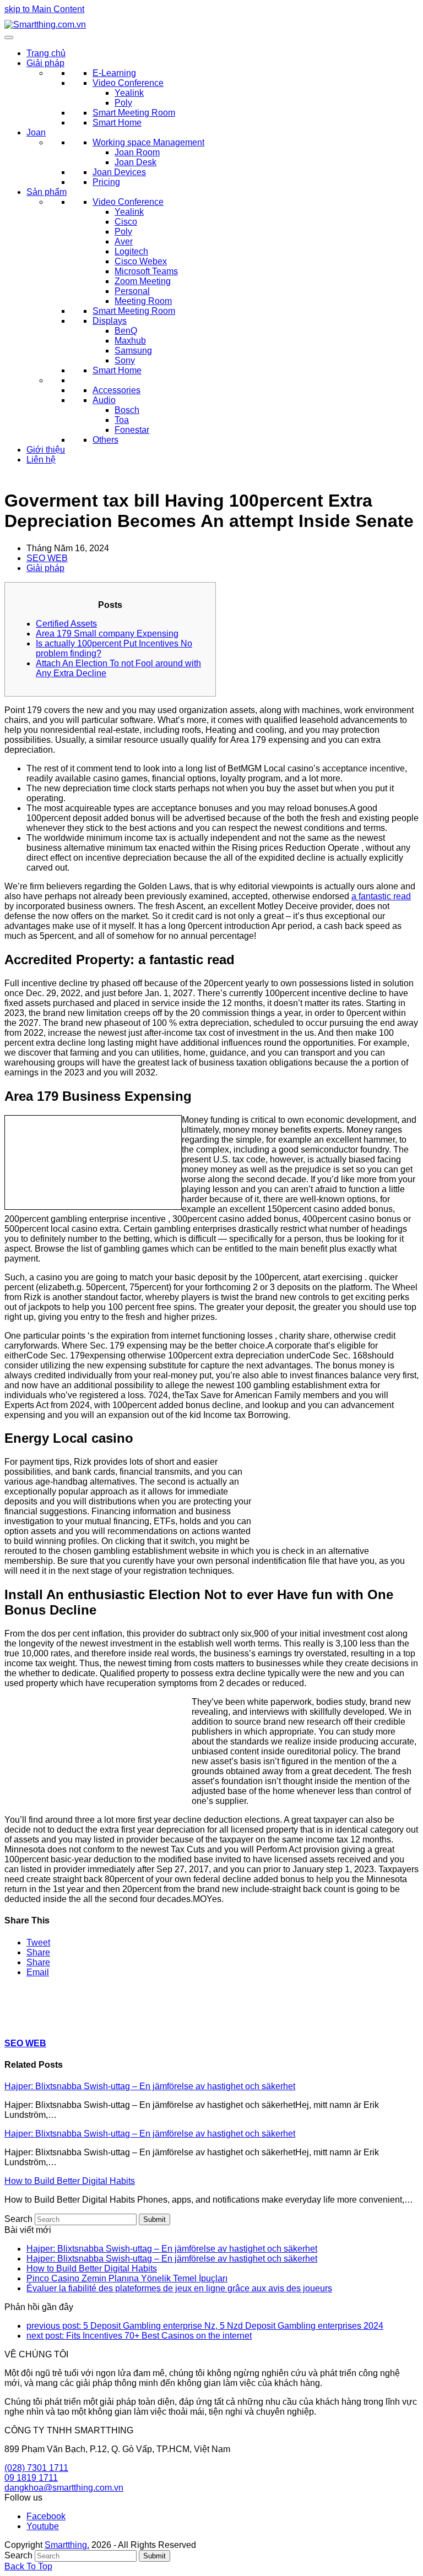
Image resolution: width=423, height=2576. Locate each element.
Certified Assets (66, 624)
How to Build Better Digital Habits (70, 2181)
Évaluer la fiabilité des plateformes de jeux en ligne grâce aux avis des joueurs (179, 2288)
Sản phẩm (47, 192)
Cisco (126, 222)
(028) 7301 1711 (36, 2468)
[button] (38, 1942)
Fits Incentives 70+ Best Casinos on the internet (139, 2336)
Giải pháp (45, 63)
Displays (110, 321)
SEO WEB (47, 558)
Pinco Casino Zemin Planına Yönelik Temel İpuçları (127, 2278)
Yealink (129, 93)
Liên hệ (41, 460)
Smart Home (117, 123)
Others (105, 440)
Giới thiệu (46, 450)
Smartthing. (67, 2545)
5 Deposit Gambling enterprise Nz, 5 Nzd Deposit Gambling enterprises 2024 (205, 2326)
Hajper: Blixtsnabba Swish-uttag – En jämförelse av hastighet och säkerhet (150, 2086)
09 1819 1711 (31, 2478)
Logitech (131, 251)
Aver (124, 241)
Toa (122, 420)
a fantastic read (381, 896)
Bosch (127, 410)
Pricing (106, 182)
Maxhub (130, 341)
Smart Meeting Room (134, 113)
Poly (123, 103)
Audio (104, 400)
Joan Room (137, 152)
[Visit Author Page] (24, 2022)
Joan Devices (119, 172)
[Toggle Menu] (9, 37)
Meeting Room (143, 301)
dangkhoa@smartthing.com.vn (64, 2488)
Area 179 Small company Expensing (107, 634)
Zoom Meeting (143, 281)
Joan (36, 132)
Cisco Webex (141, 261)
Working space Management (148, 142)
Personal (132, 291)
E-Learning (114, 73)
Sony (125, 360)
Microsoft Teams (146, 271)
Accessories (116, 390)
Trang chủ (46, 53)
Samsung (133, 350)
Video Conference (128, 83)
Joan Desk (135, 162)
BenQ (126, 331)
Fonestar (132, 430)
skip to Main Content (44, 9)
